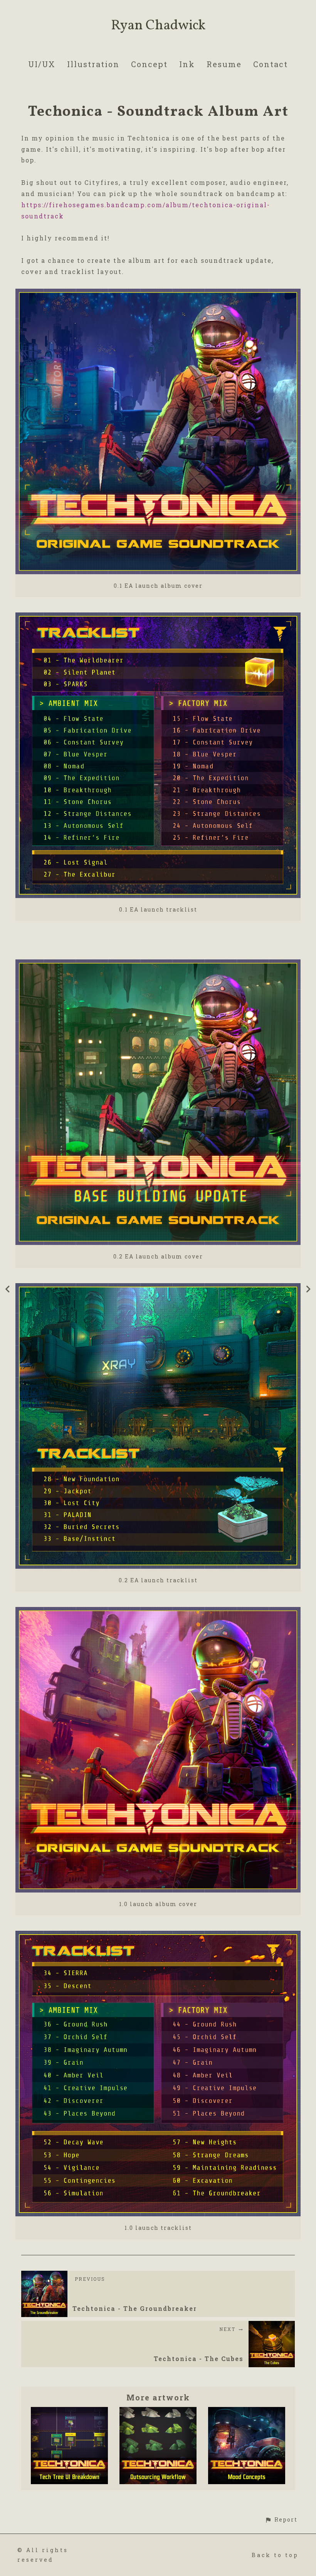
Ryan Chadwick (158, 26)
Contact (271, 64)
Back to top (275, 2555)
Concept (149, 64)
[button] (281, 2519)
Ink (187, 64)
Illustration (93, 64)
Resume (224, 64)
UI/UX (42, 64)
